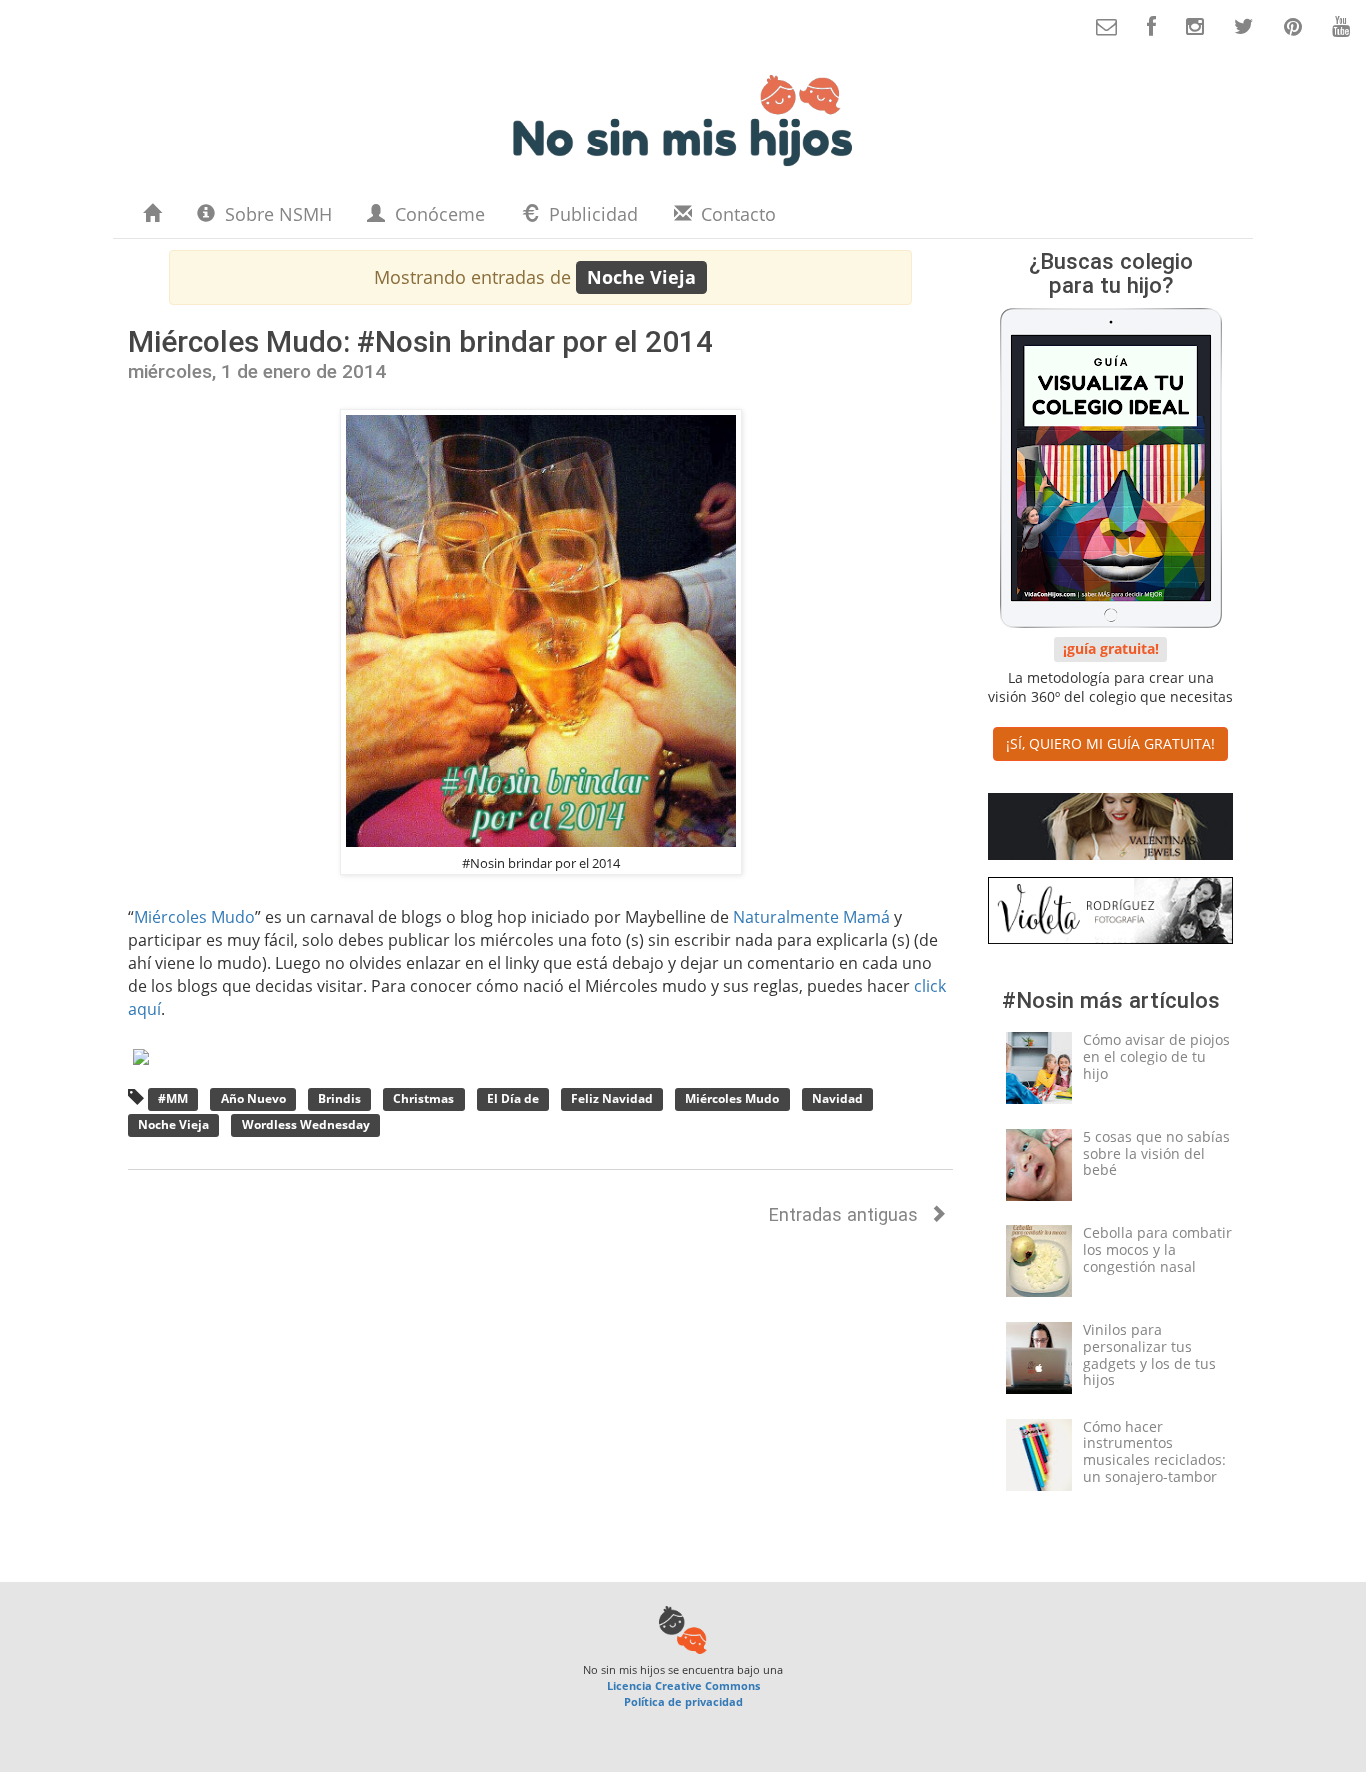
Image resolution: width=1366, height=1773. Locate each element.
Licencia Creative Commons (683, 1685)
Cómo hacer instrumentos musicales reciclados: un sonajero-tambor (1154, 1451)
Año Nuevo (253, 1099)
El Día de (513, 1099)
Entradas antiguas (846, 1214)
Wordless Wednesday (306, 1124)
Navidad (837, 1099)
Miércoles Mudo (194, 917)
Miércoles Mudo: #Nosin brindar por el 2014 (420, 341)
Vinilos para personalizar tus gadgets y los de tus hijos (1149, 1354)
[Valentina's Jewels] (1110, 830)
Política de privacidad (683, 1701)
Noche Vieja (173, 1124)
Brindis (339, 1099)
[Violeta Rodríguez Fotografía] (1110, 914)
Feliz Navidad (612, 1099)
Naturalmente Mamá (811, 917)
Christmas (423, 1099)
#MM (173, 1099)
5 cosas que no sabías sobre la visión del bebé (1156, 1153)
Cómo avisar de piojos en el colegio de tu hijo (1156, 1056)
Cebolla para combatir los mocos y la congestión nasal (1157, 1249)
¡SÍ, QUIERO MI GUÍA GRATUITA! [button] (1110, 743)
